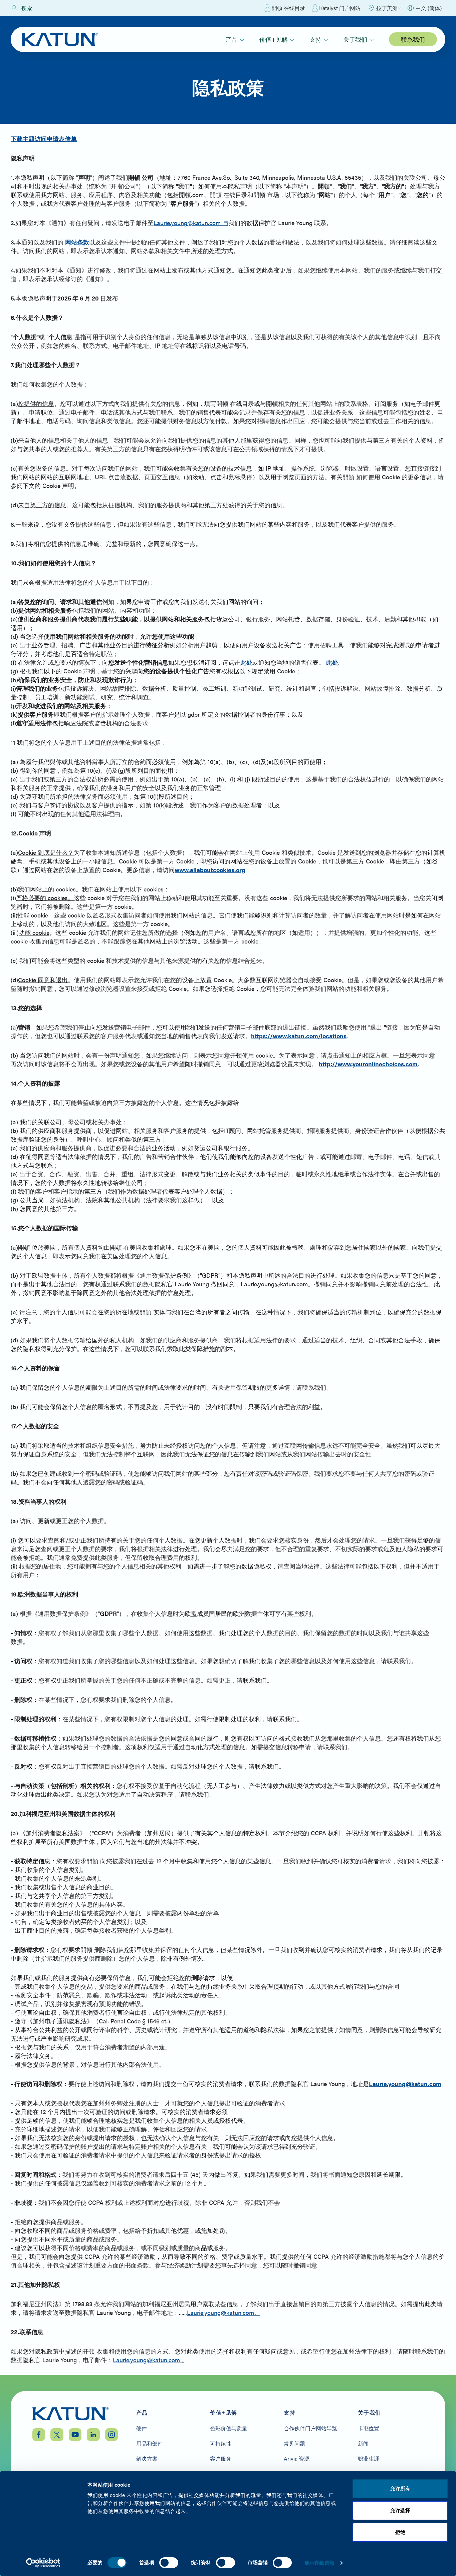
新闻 (363, 2444)
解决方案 (147, 2459)
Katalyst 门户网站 (340, 8)
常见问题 (294, 2444)
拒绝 (400, 2532)
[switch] (169, 2563)
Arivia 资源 (297, 2459)
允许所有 (400, 2488)
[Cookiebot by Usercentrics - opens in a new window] (43, 2563)
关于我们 (355, 39)
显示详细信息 (320, 2563)
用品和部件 (150, 2444)
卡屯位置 (369, 2428)
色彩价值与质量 (229, 2428)
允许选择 (400, 2510)
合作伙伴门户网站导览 (310, 2428)
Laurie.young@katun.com (147, 2360)
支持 (315, 39)
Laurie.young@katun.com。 (223, 2312)
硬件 (142, 2428)
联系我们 (413, 39)
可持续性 (221, 2444)
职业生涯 (369, 2459)
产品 (232, 39)
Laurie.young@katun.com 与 (191, 223)
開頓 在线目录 (288, 8)
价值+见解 (274, 39)
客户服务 (221, 2459)
